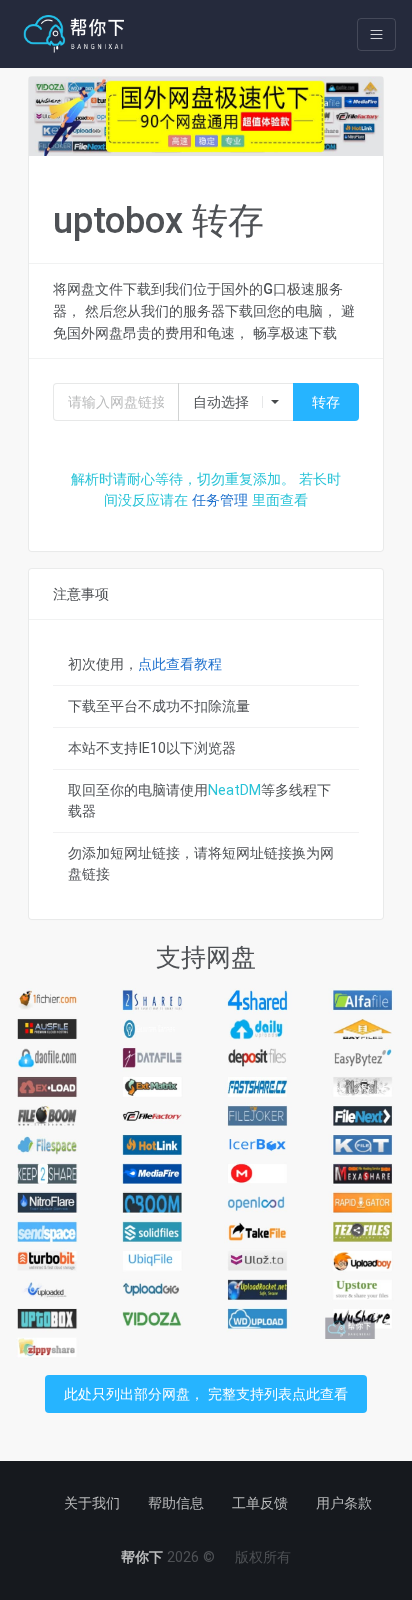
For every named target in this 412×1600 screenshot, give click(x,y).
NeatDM (234, 790)
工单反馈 (260, 1503)
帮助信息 (176, 1503)
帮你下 (142, 1557)
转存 (326, 402)
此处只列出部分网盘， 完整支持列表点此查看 (206, 1394)
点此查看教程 (180, 664)
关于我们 (92, 1503)
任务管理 (220, 500)
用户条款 (344, 1503)
